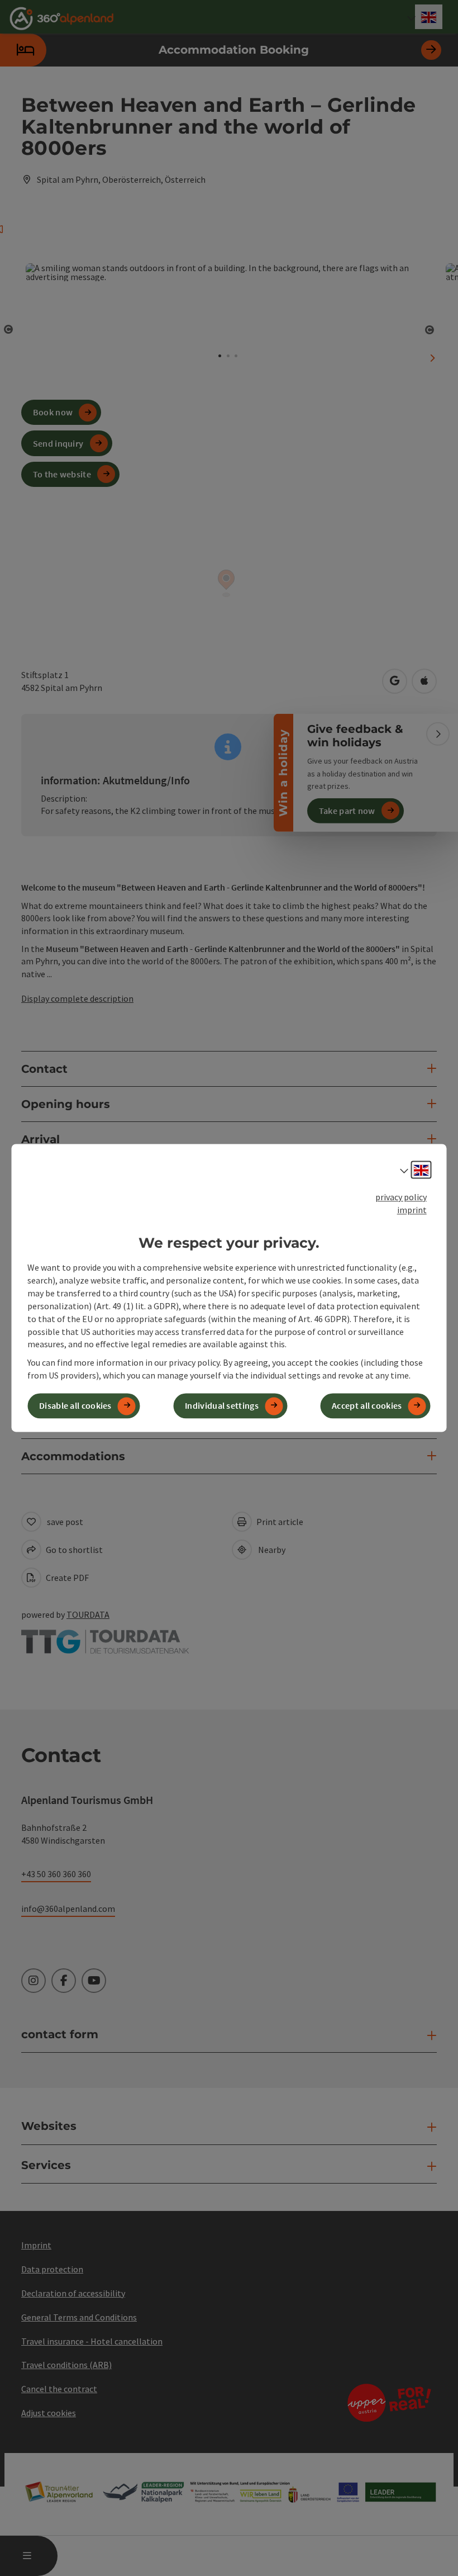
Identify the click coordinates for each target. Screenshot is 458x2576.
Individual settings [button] (222, 1406)
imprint (412, 1210)
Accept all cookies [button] (367, 1406)
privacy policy (401, 1197)
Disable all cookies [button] (75, 1406)
